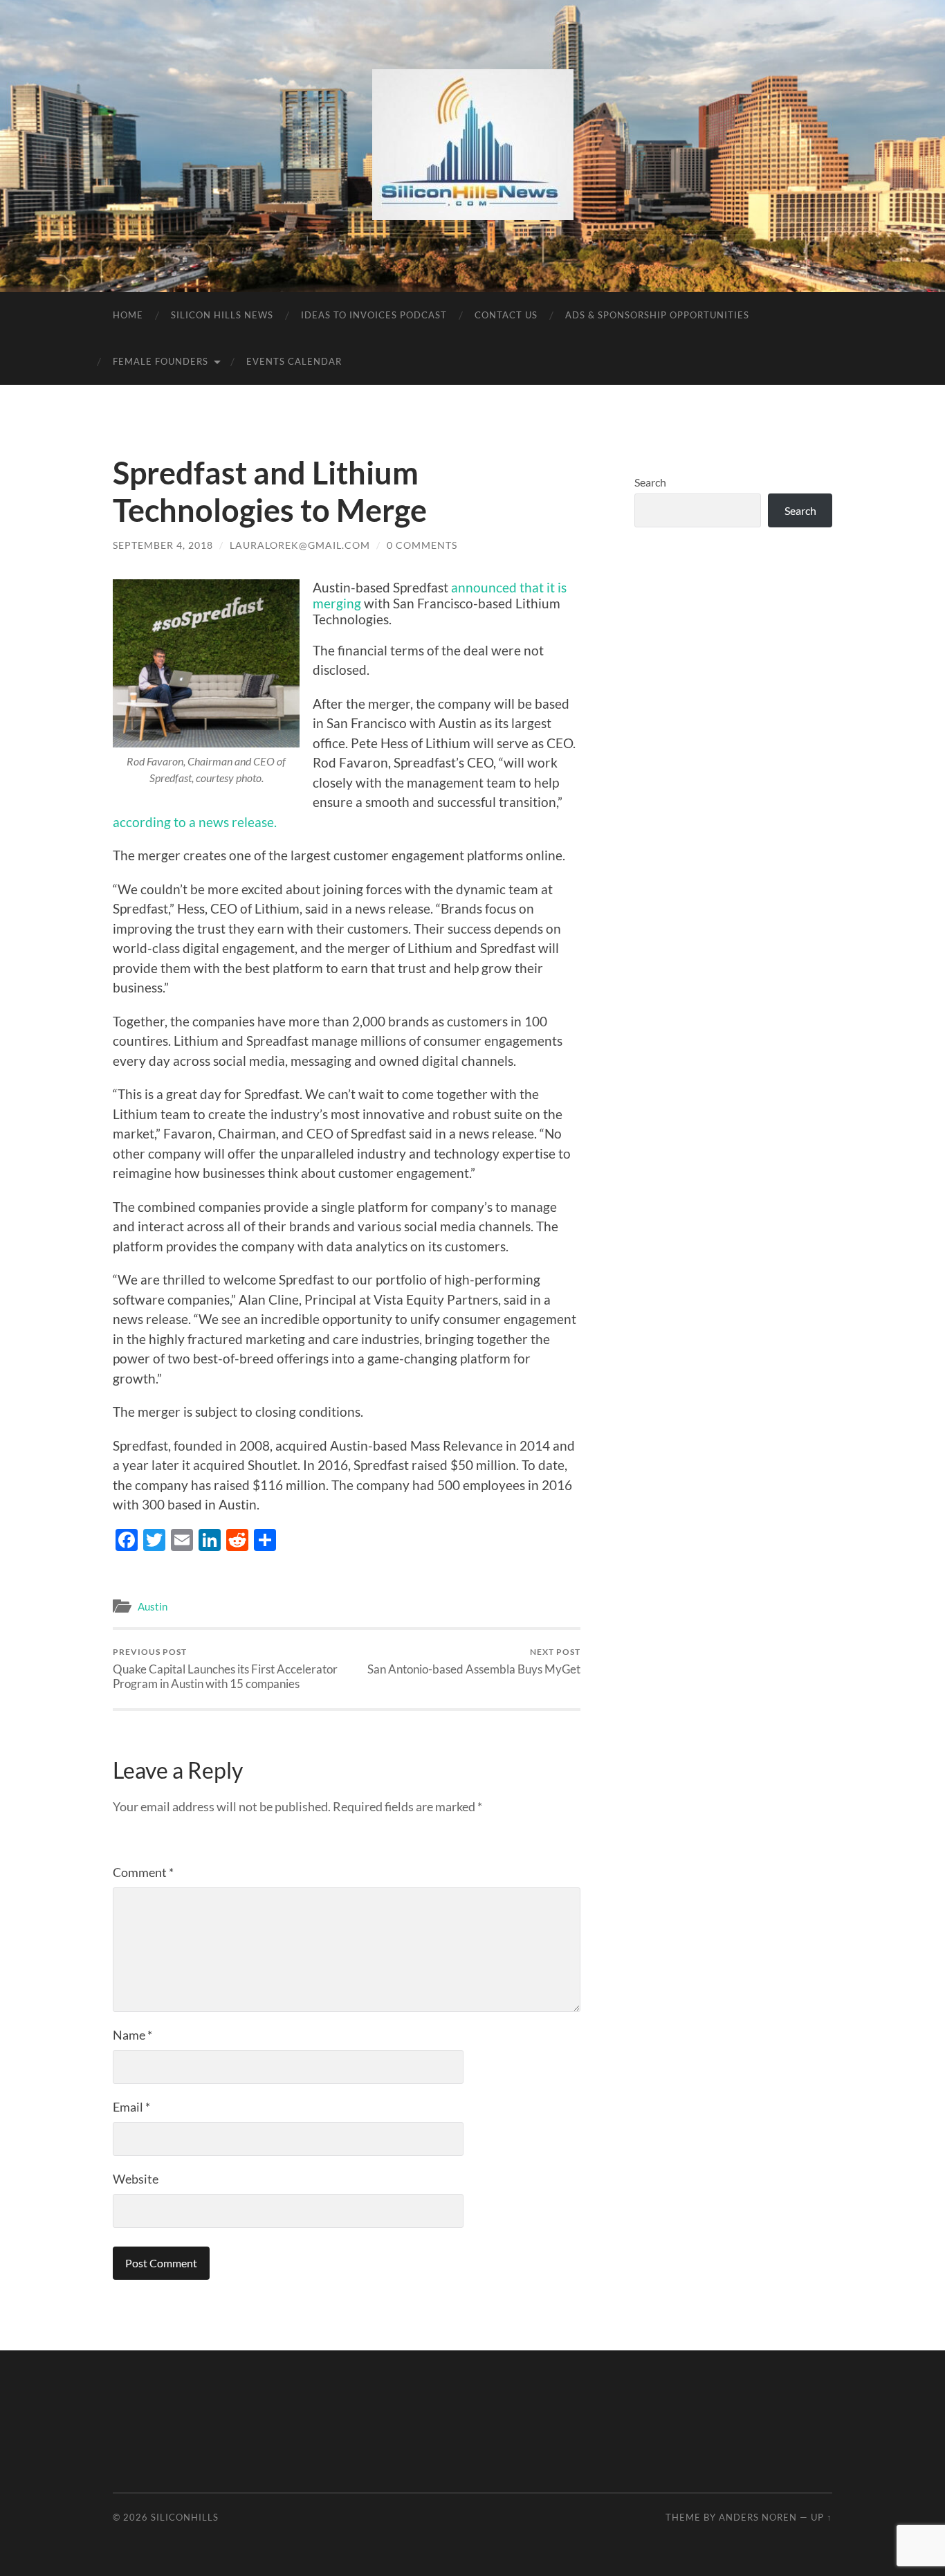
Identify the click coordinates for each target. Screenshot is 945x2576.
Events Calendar (294, 361)
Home (128, 315)
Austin (153, 1606)
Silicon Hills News (222, 315)
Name (132, 2035)
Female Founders (160, 361)
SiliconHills (185, 2517)
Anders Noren (758, 2517)
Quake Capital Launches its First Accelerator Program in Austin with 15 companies (225, 1669)
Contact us (506, 315)
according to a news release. (195, 822)
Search (650, 482)
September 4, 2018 (163, 545)
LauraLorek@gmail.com (300, 545)
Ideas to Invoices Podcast (374, 315)
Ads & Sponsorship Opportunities (657, 315)
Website (136, 2179)
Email (131, 2107)
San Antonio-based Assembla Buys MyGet (474, 1661)
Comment (143, 1872)
